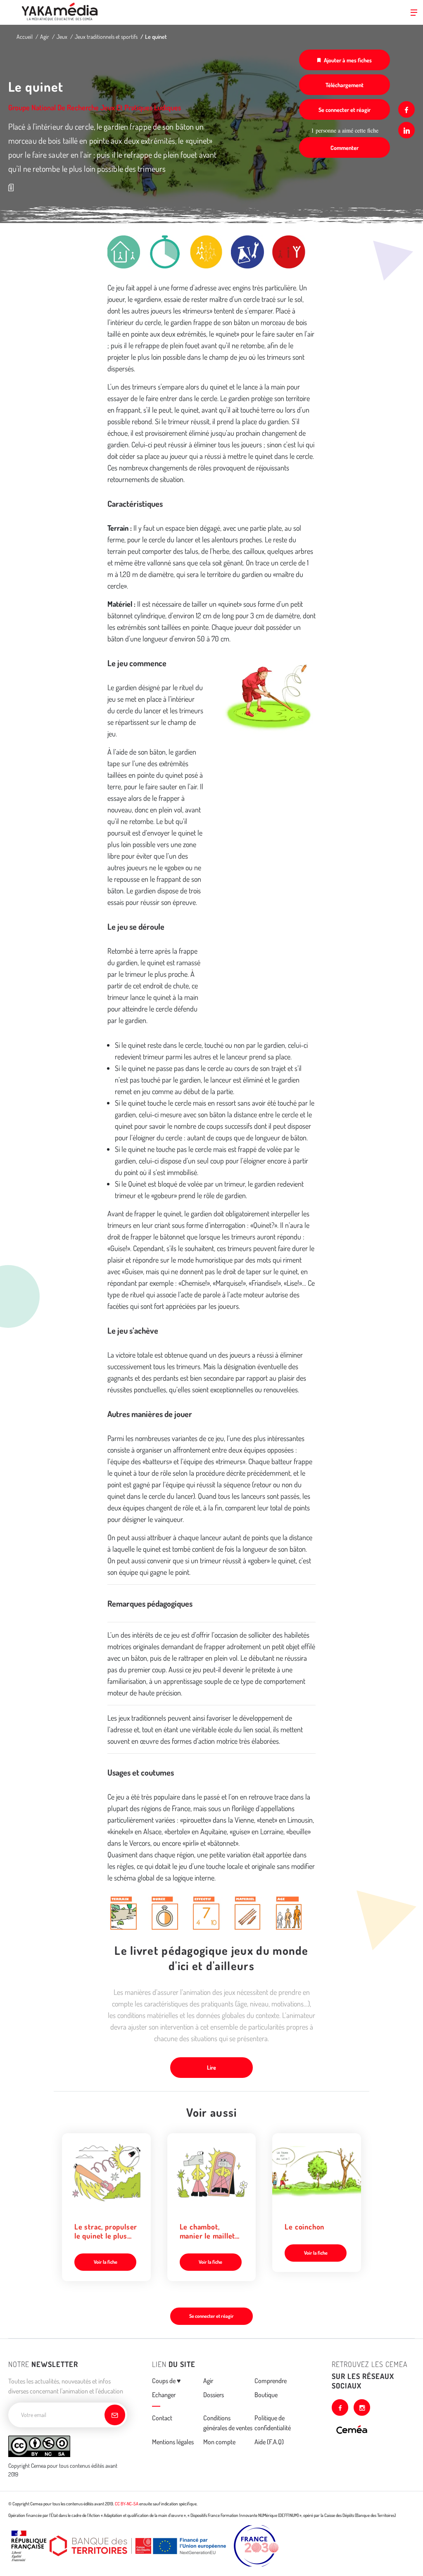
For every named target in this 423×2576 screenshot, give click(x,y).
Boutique (266, 2395)
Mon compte (219, 2442)
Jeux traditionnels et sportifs (106, 37)
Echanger (164, 2395)
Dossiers (214, 2395)
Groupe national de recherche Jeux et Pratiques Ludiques (95, 107)
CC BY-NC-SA (127, 2504)
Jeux (62, 37)
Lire (211, 2067)
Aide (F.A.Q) (269, 2442)
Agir (45, 37)
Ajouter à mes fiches (348, 60)
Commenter (345, 148)
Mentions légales (173, 2442)
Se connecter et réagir (345, 110)
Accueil (25, 37)
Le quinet (156, 37)
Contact (162, 2418)
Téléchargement (345, 85)
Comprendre (271, 2381)
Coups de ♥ (166, 2381)
